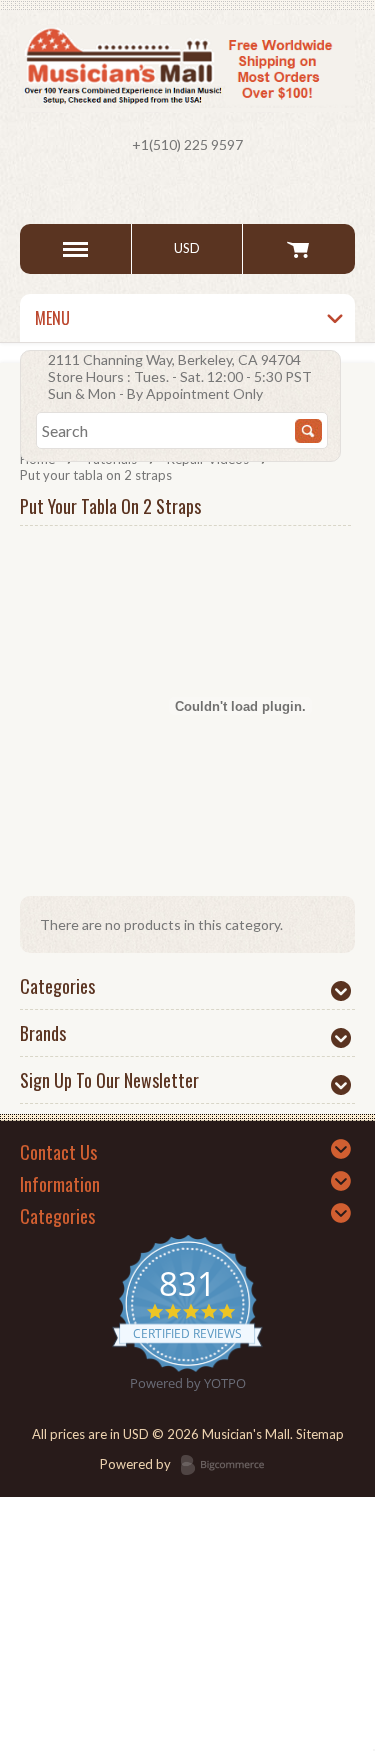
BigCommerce (228, 1466)
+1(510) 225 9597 (187, 144)
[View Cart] (298, 249)
